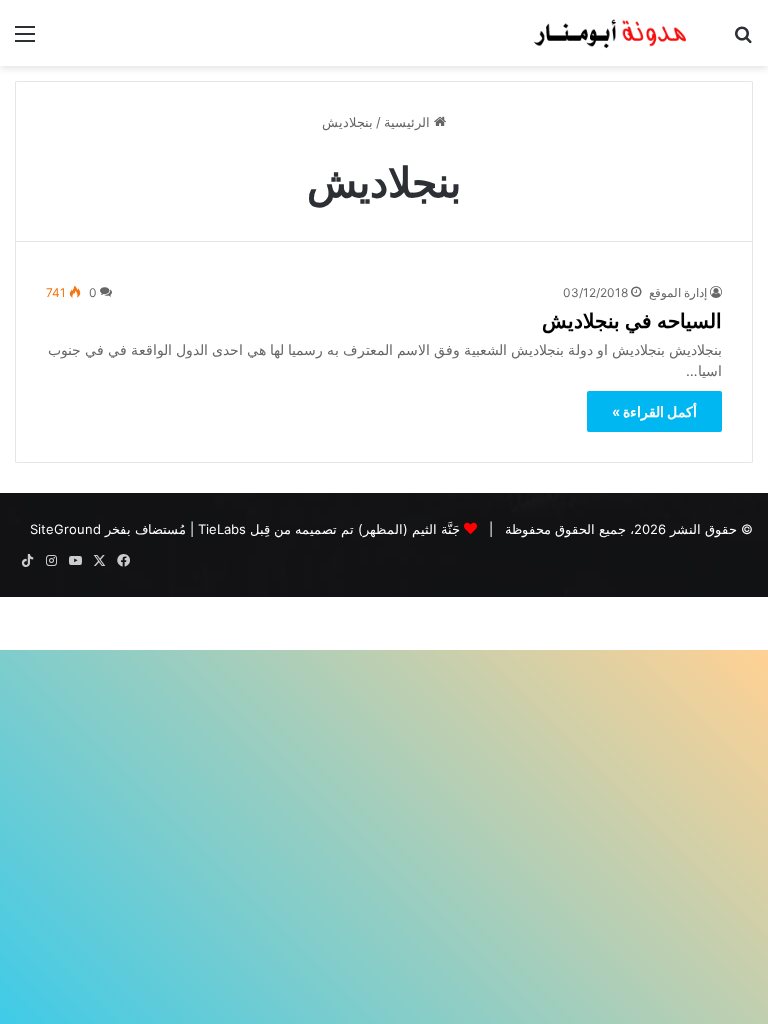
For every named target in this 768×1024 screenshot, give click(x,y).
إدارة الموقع (678, 292)
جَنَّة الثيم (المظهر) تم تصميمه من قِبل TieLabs (329, 529)
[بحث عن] (743, 40)
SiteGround (65, 529)
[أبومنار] (612, 33)
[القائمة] (25, 40)
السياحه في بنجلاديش (632, 320)
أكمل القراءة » (654, 411)
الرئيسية (409, 122)
